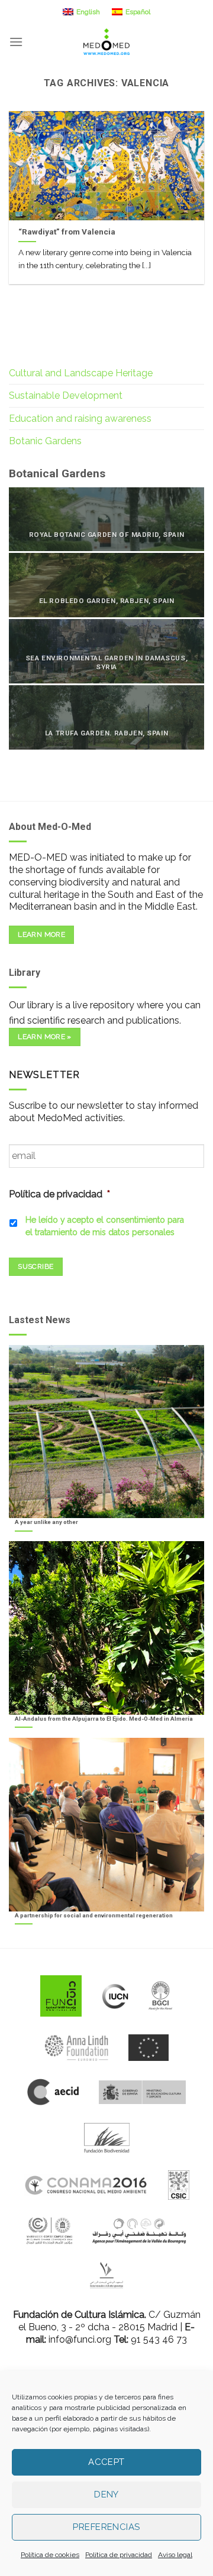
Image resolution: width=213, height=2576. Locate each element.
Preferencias (106, 2527)
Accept (106, 2462)
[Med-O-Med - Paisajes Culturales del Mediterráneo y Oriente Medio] (106, 42)
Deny (106, 2494)
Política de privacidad (119, 2555)
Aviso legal (175, 2555)
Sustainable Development (66, 395)
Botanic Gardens (45, 441)
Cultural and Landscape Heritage (81, 373)
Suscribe (35, 1266)
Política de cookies (50, 2555)
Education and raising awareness (80, 419)
